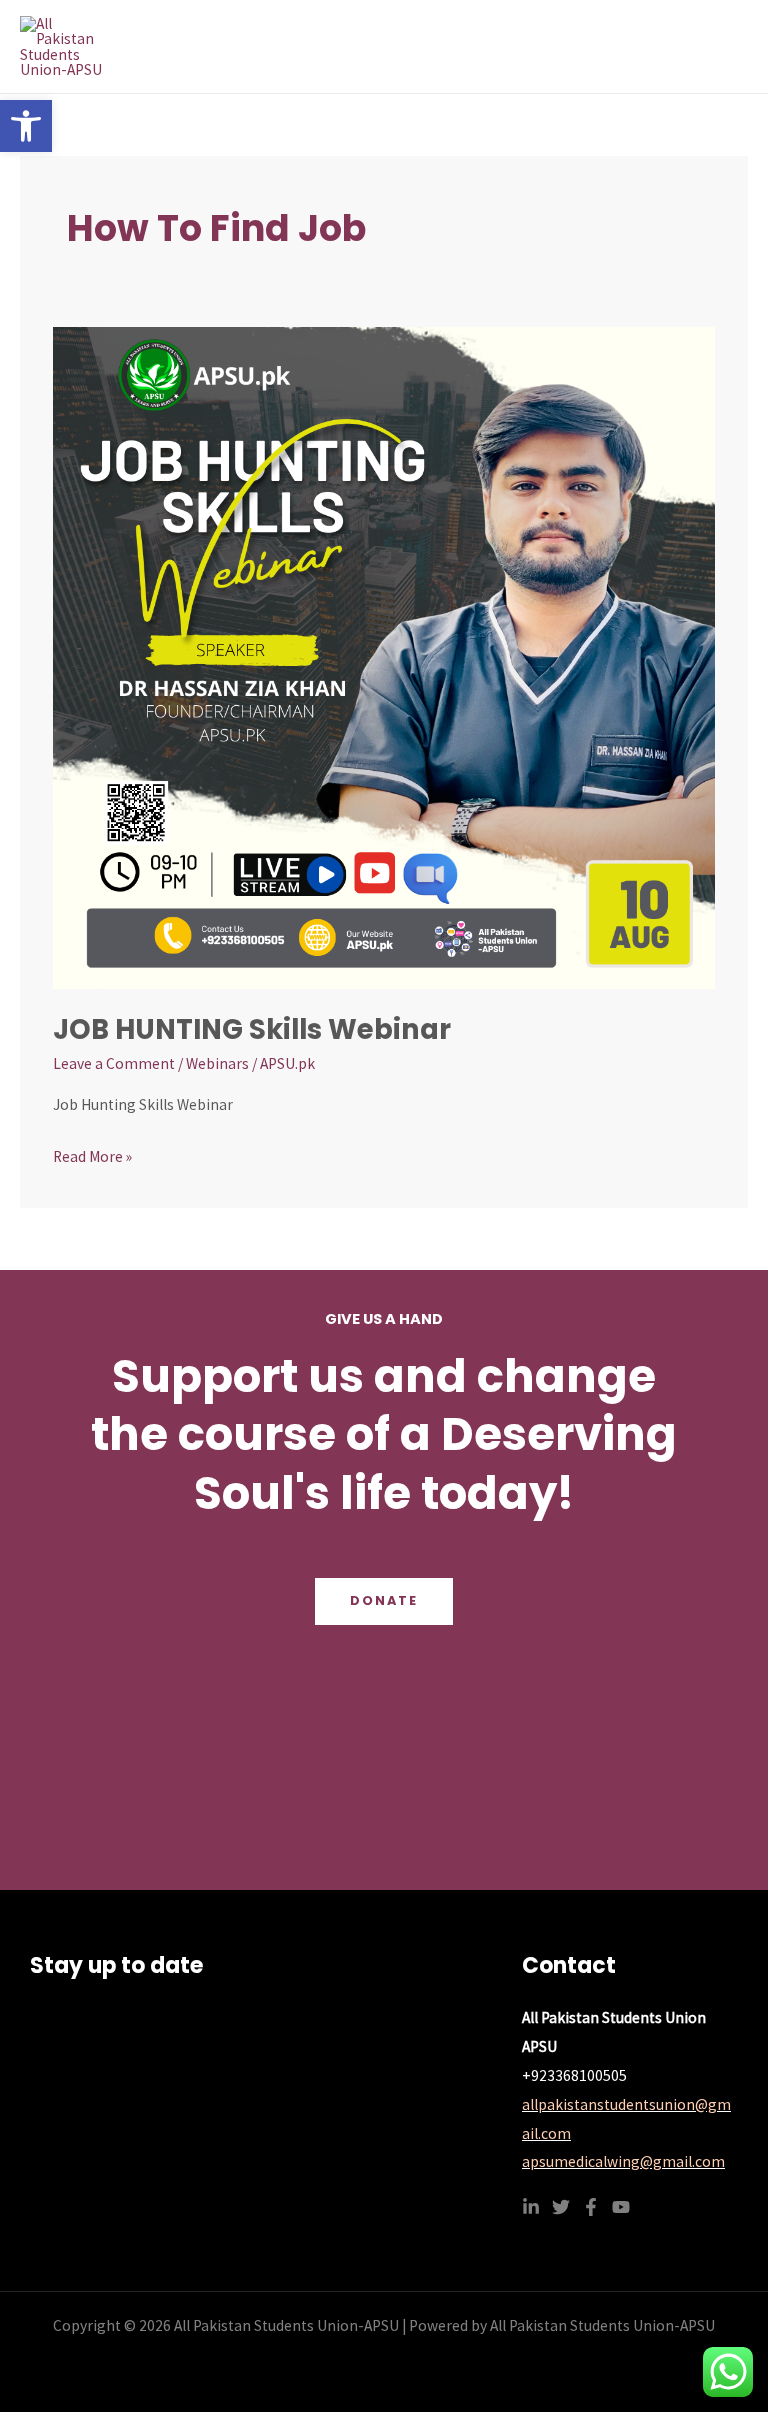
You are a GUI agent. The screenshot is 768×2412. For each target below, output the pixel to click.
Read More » (92, 1154)
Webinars (217, 1063)
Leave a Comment (114, 1063)
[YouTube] (621, 2207)
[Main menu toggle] (726, 46)
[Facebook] (591, 2207)
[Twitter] (561, 2207)
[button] (26, 126)
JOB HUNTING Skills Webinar (252, 1029)
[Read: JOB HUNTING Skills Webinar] (384, 656)
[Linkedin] (531, 2207)
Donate (384, 1600)
